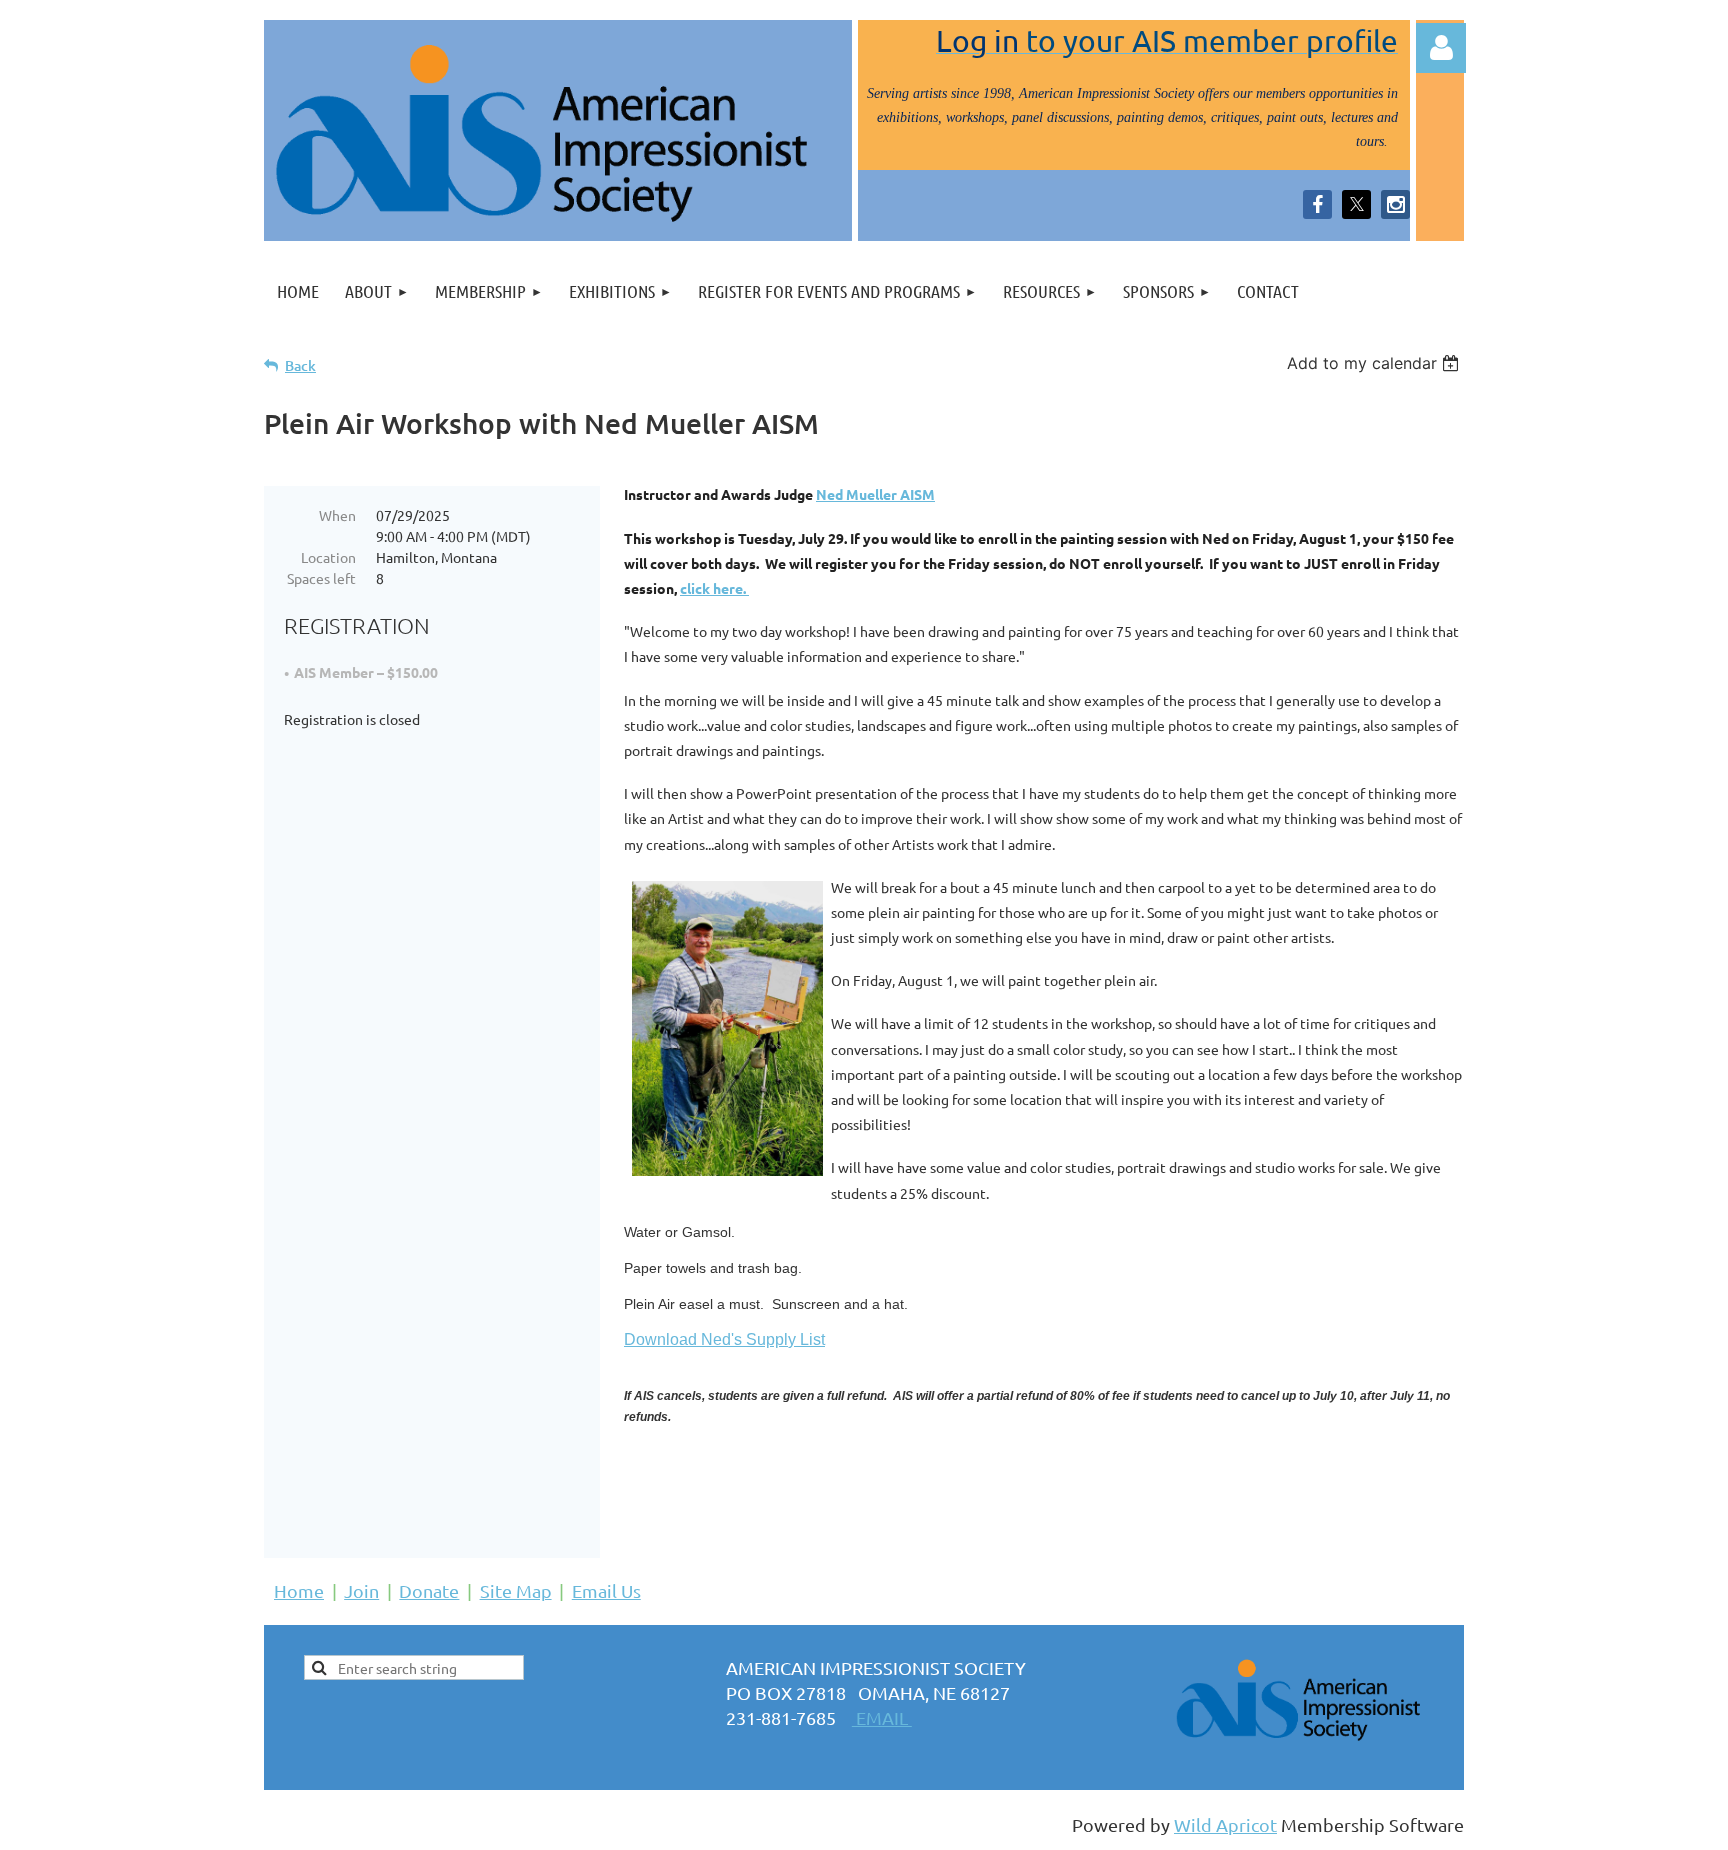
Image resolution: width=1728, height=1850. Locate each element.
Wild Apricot (1225, 1824)
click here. (714, 588)
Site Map (516, 1590)
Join (361, 1590)
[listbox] (1375, 363)
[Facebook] (1317, 204)
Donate (429, 1590)
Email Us (606, 1590)
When (337, 515)
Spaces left (321, 578)
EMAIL (882, 1717)
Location (328, 557)
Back (300, 365)
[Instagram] (1395, 204)
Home (299, 1590)
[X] (1356, 204)
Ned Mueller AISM (875, 494)
